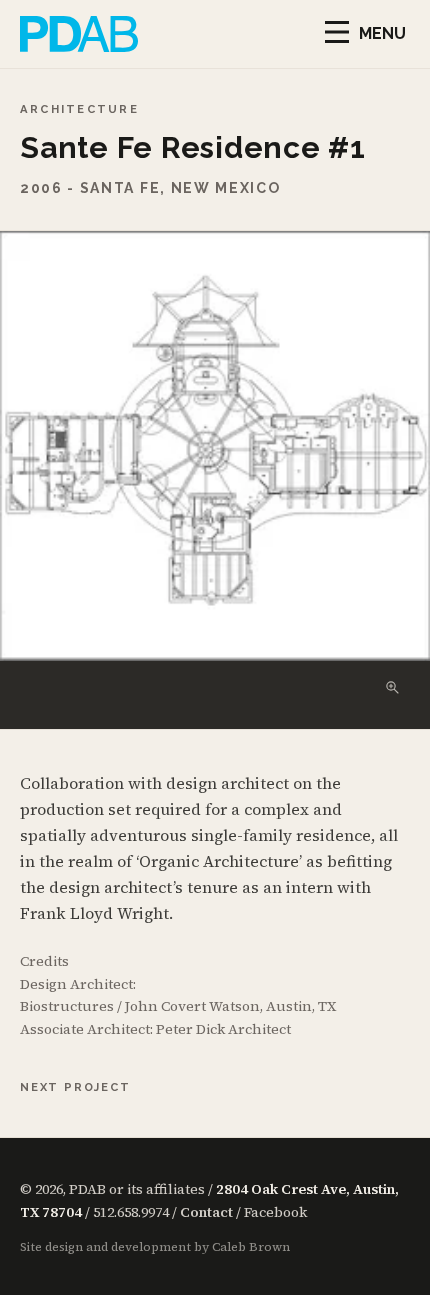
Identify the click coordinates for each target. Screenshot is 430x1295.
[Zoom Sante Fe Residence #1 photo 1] (215, 446)
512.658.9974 (131, 1212)
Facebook (275, 1212)
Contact (206, 1212)
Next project (75, 1087)
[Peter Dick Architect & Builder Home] (79, 34)
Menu (382, 33)
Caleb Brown (251, 1247)
